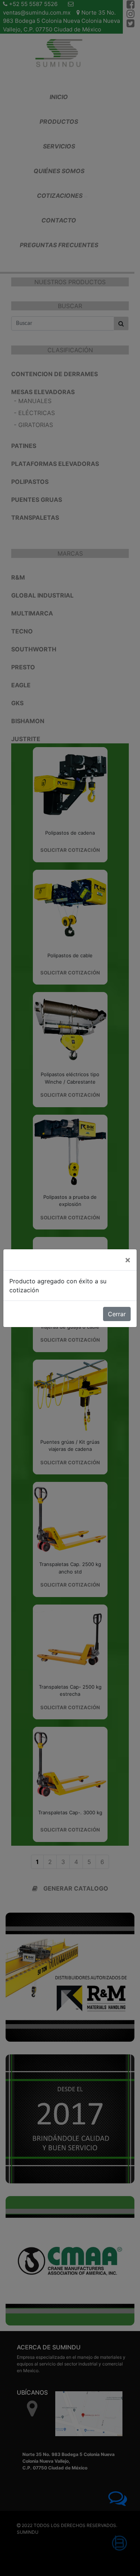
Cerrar (117, 1314)
